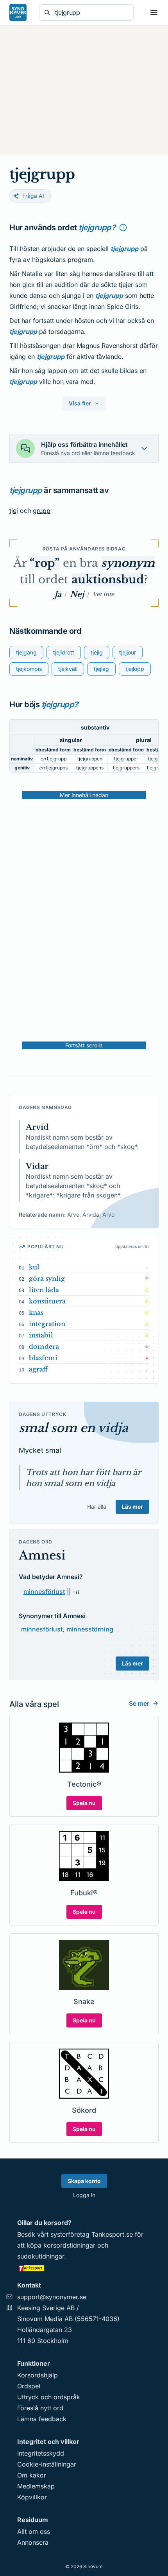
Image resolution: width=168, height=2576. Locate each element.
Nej (77, 594)
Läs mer (132, 1507)
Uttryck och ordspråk (49, 2397)
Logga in (84, 2195)
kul (34, 1267)
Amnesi (42, 1555)
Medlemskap (36, 2486)
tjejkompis (29, 669)
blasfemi (43, 1358)
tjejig (97, 652)
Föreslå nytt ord (40, 2408)
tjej (14, 511)
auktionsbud (108, 580)
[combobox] (92, 13)
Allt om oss (34, 2531)
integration (47, 1324)
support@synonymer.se (52, 2297)
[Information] (123, 228)
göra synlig (47, 1278)
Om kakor (32, 2475)
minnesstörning (90, 1629)
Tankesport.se (112, 2234)
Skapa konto (84, 2181)
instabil (41, 1335)
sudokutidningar (41, 2256)
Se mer (139, 1703)
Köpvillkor (32, 2497)
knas (36, 1312)
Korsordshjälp (38, 2375)
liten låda (44, 1290)
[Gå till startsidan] (18, 13)
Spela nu (84, 1803)
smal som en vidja (73, 1428)
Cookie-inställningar (47, 2464)
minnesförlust (44, 1592)
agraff (38, 1369)
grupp (42, 511)
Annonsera (33, 2542)
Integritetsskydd (41, 2453)
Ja (58, 594)
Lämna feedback (42, 2419)
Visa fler (80, 403)
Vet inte (103, 594)
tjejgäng (26, 652)
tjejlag (101, 669)
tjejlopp (135, 669)
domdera (44, 1346)
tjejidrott (64, 652)
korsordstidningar (69, 2245)
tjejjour (128, 652)
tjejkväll (68, 669)
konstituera (47, 1301)
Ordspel (29, 2386)
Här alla (97, 1507)
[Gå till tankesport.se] (84, 2268)
